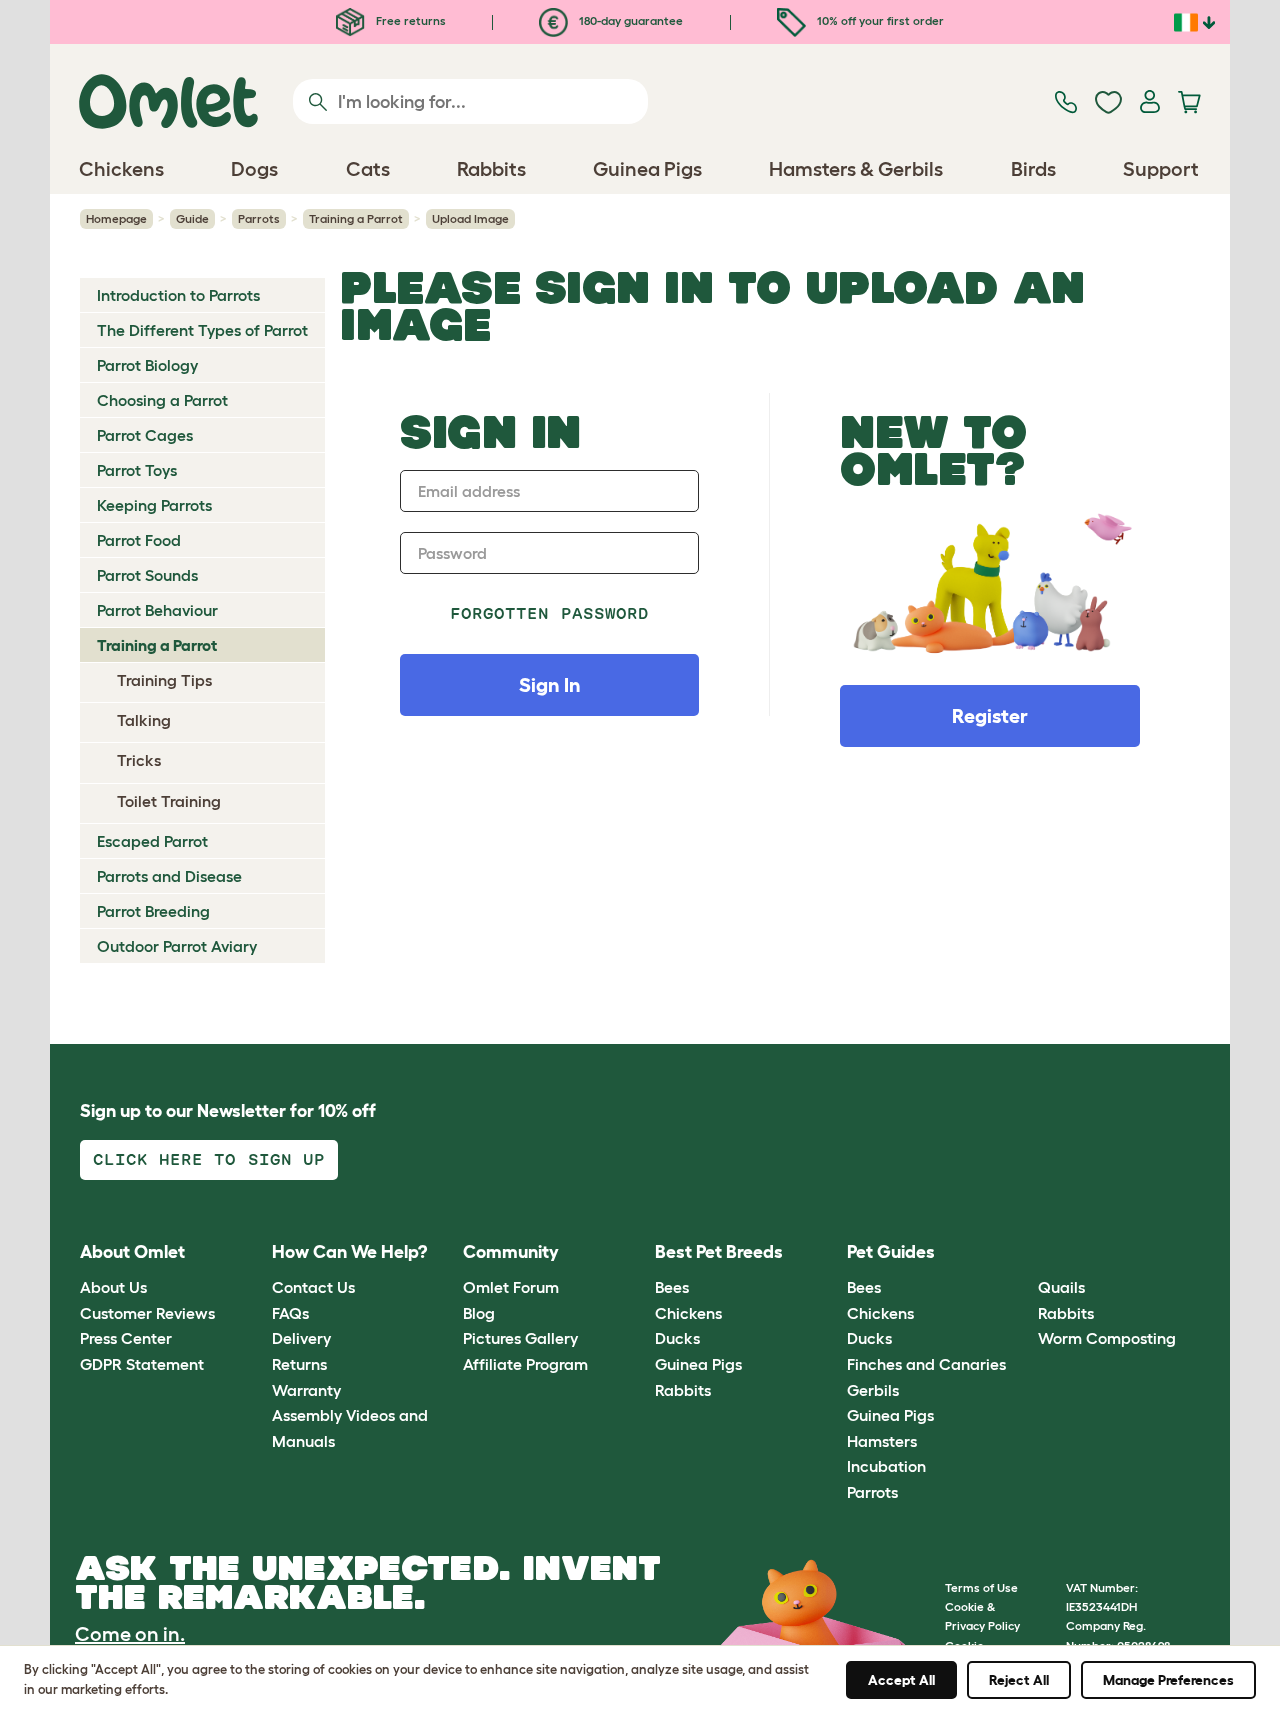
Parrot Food (139, 540)
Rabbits (683, 1390)
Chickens (688, 1313)
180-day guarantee (629, 20)
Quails (1061, 1287)
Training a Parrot (356, 218)
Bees (672, 1287)
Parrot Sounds (147, 575)
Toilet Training (169, 801)
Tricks (139, 760)
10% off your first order (879, 20)
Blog (479, 1313)
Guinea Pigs (698, 1364)
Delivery (301, 1338)
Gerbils (873, 1390)
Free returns (409, 20)
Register (990, 716)
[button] (1023, 1252)
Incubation (886, 1466)
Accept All (901, 1680)
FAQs (290, 1313)
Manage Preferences (1168, 1680)
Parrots (259, 218)
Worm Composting (1107, 1338)
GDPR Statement (142, 1364)
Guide (192, 218)
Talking (144, 720)
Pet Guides (891, 1252)
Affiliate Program (525, 1364)
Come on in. (130, 1634)
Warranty (306, 1390)
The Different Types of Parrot (202, 330)
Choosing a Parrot (162, 400)
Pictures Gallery (520, 1338)
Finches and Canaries (926, 1364)
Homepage (116, 218)
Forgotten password (549, 613)
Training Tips (164, 680)
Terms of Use (981, 1587)
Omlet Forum (511, 1287)
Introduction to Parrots (178, 295)
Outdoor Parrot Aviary (177, 946)
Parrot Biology (147, 365)
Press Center (126, 1338)
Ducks (677, 1338)
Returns (299, 1364)
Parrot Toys (137, 470)
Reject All (1019, 1680)
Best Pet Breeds (719, 1252)
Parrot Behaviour (157, 610)
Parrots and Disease (169, 876)
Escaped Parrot (152, 841)
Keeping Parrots (154, 505)
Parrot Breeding (153, 911)
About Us (113, 1287)
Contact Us (313, 1287)
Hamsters (882, 1441)
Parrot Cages (145, 435)
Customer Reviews (147, 1313)
